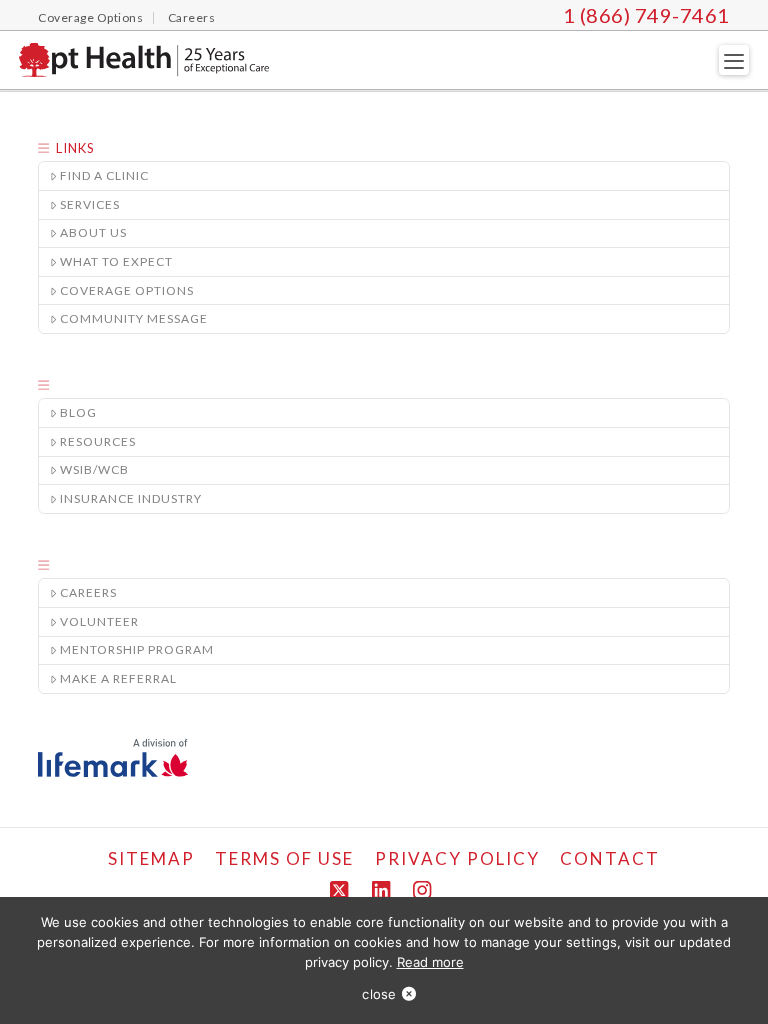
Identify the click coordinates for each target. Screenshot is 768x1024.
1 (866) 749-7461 (646, 15)
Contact (610, 858)
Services (90, 204)
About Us (93, 232)
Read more (430, 962)
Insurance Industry (131, 498)
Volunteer (99, 621)
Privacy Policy (457, 858)
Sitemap (151, 858)
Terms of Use (284, 858)
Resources (98, 441)
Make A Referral (118, 678)
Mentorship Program (137, 649)
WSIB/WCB (94, 469)
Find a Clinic (104, 175)
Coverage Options (127, 290)
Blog (78, 412)
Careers (88, 592)
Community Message (134, 318)
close (379, 994)
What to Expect (116, 261)
